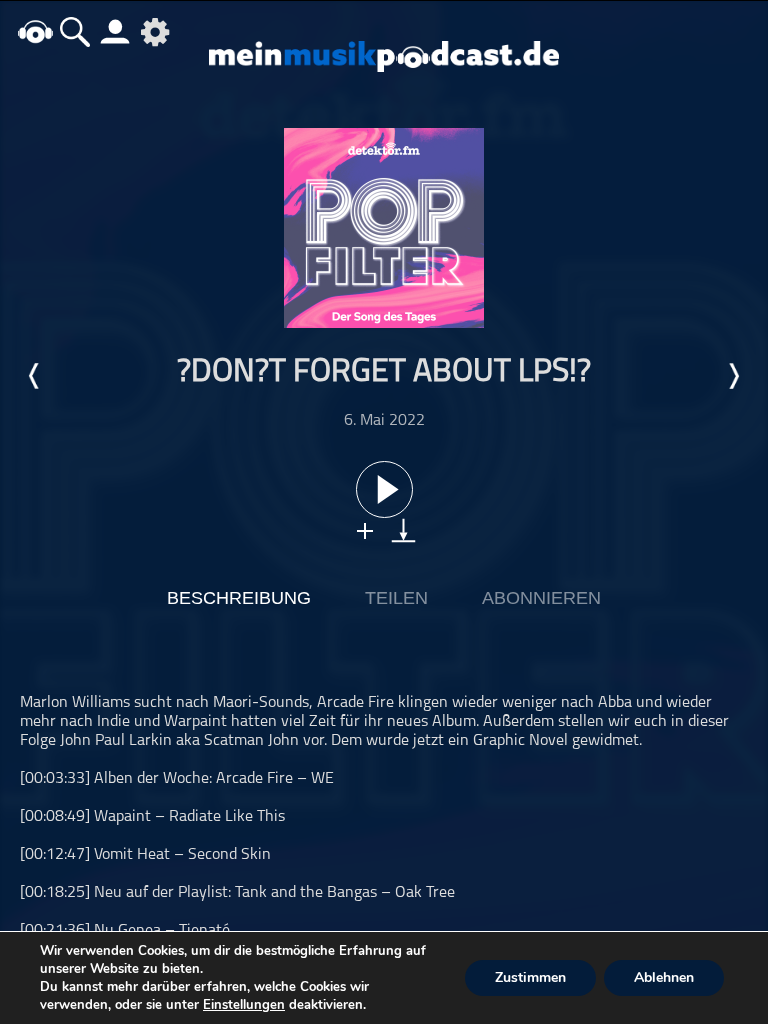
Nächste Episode (733, 376)
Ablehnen (664, 977)
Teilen (396, 598)
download (403, 530)
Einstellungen (244, 1005)
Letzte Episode (35, 376)
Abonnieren (541, 598)
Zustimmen (530, 977)
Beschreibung (239, 598)
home (35, 31)
